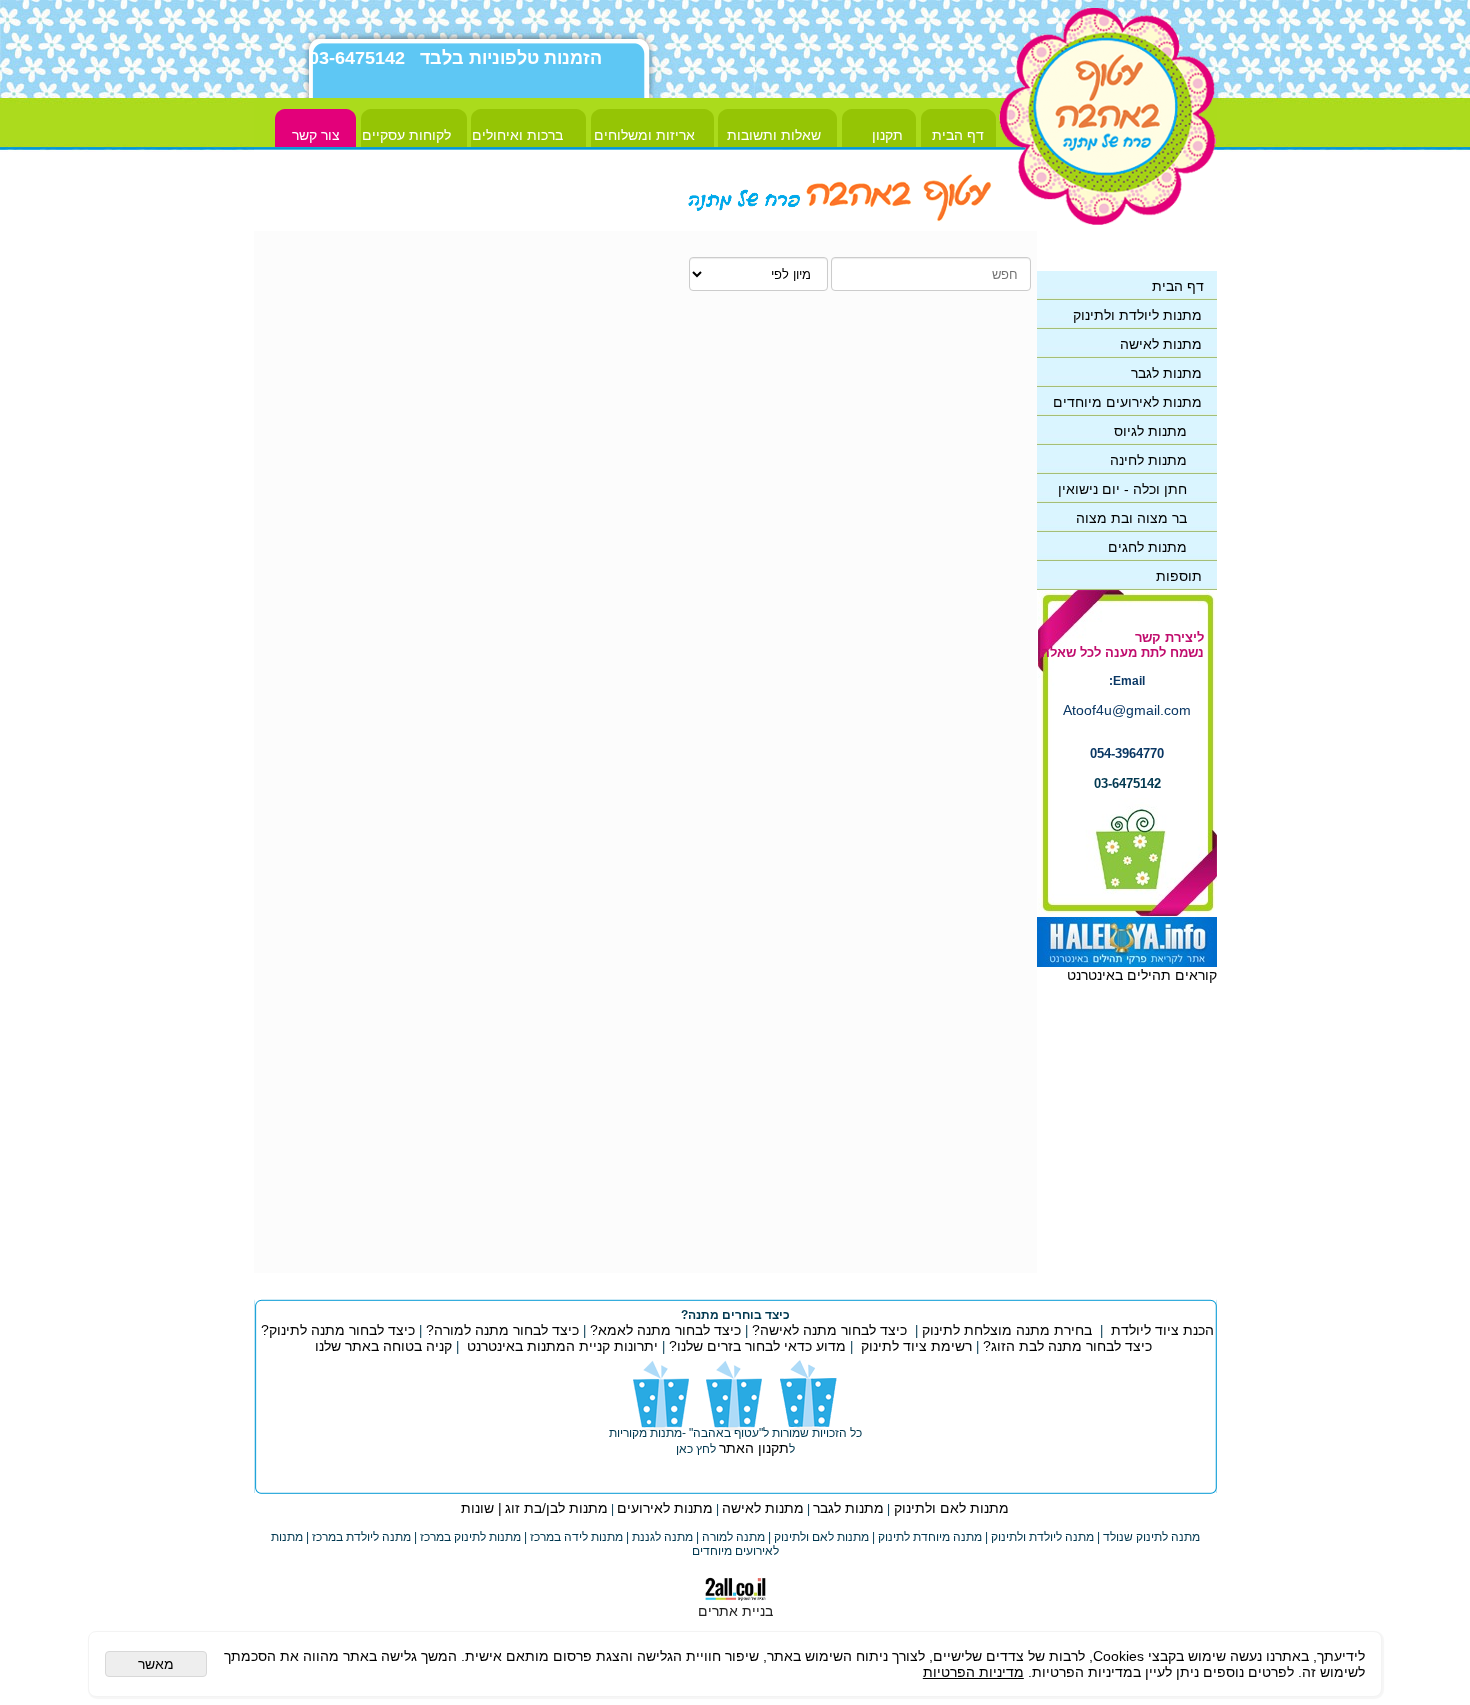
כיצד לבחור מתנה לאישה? (829, 1330)
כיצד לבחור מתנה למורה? (502, 1330)
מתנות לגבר (848, 1508)
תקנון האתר (754, 1448)
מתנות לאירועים (665, 1508)
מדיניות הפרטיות (973, 1672)
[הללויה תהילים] (1127, 962)
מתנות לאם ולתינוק (949, 1508)
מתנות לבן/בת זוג (556, 1508)
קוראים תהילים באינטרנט (1142, 975)
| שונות (481, 1508)
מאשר (156, 1664)
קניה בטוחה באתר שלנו (383, 1346)
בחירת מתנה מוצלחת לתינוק (1007, 1330)
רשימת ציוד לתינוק (916, 1346)
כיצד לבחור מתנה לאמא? (663, 1330)
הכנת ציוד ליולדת (1162, 1330)
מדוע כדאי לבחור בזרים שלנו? (755, 1346)
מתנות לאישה (763, 1508)
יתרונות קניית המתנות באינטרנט (560, 1346)
